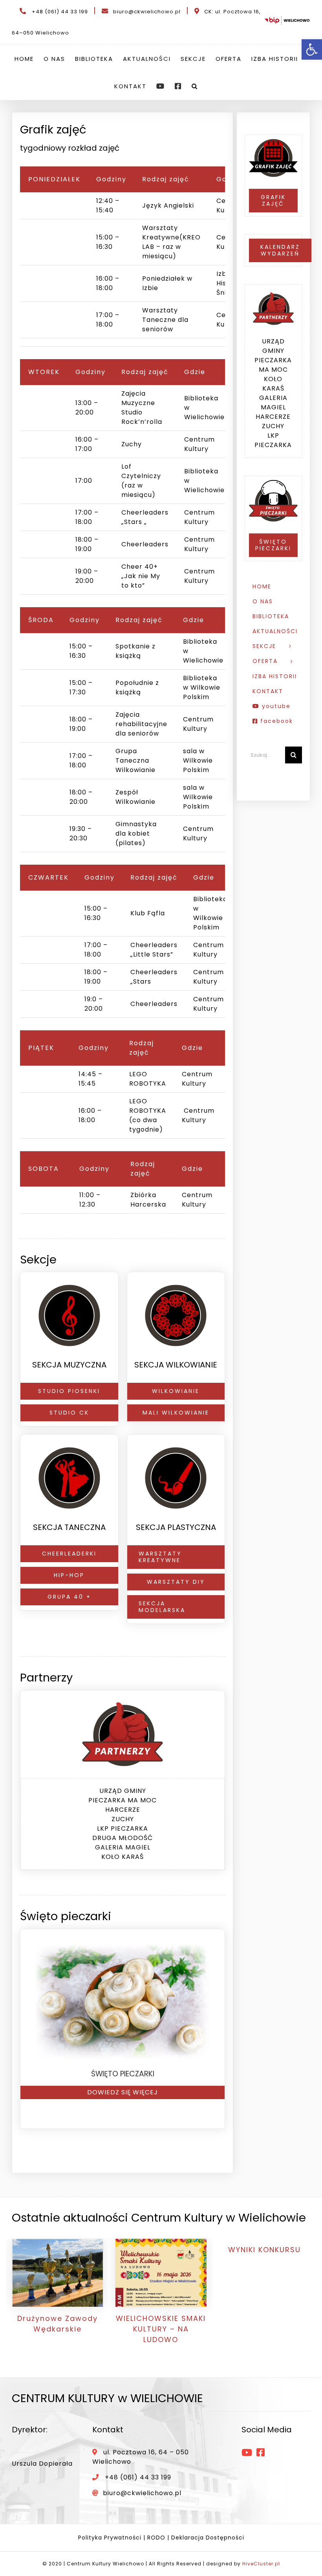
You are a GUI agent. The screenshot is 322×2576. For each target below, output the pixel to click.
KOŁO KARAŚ (123, 1857)
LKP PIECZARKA (123, 1828)
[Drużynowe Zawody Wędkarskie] (58, 2273)
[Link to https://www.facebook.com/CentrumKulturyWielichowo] (261, 2452)
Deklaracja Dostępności (208, 2538)
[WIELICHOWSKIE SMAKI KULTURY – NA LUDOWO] (161, 2273)
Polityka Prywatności (110, 2538)
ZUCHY (123, 1819)
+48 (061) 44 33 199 (60, 12)
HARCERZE (123, 1810)
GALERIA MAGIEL (123, 1847)
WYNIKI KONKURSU (264, 2250)
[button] (195, 86)
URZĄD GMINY (123, 1791)
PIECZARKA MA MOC (123, 1800)
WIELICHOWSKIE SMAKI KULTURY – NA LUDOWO (161, 2329)
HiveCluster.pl (261, 2564)
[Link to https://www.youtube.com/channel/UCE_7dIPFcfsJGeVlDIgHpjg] (247, 2452)
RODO (156, 2538)
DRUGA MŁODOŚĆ (123, 1838)
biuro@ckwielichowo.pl (147, 12)
